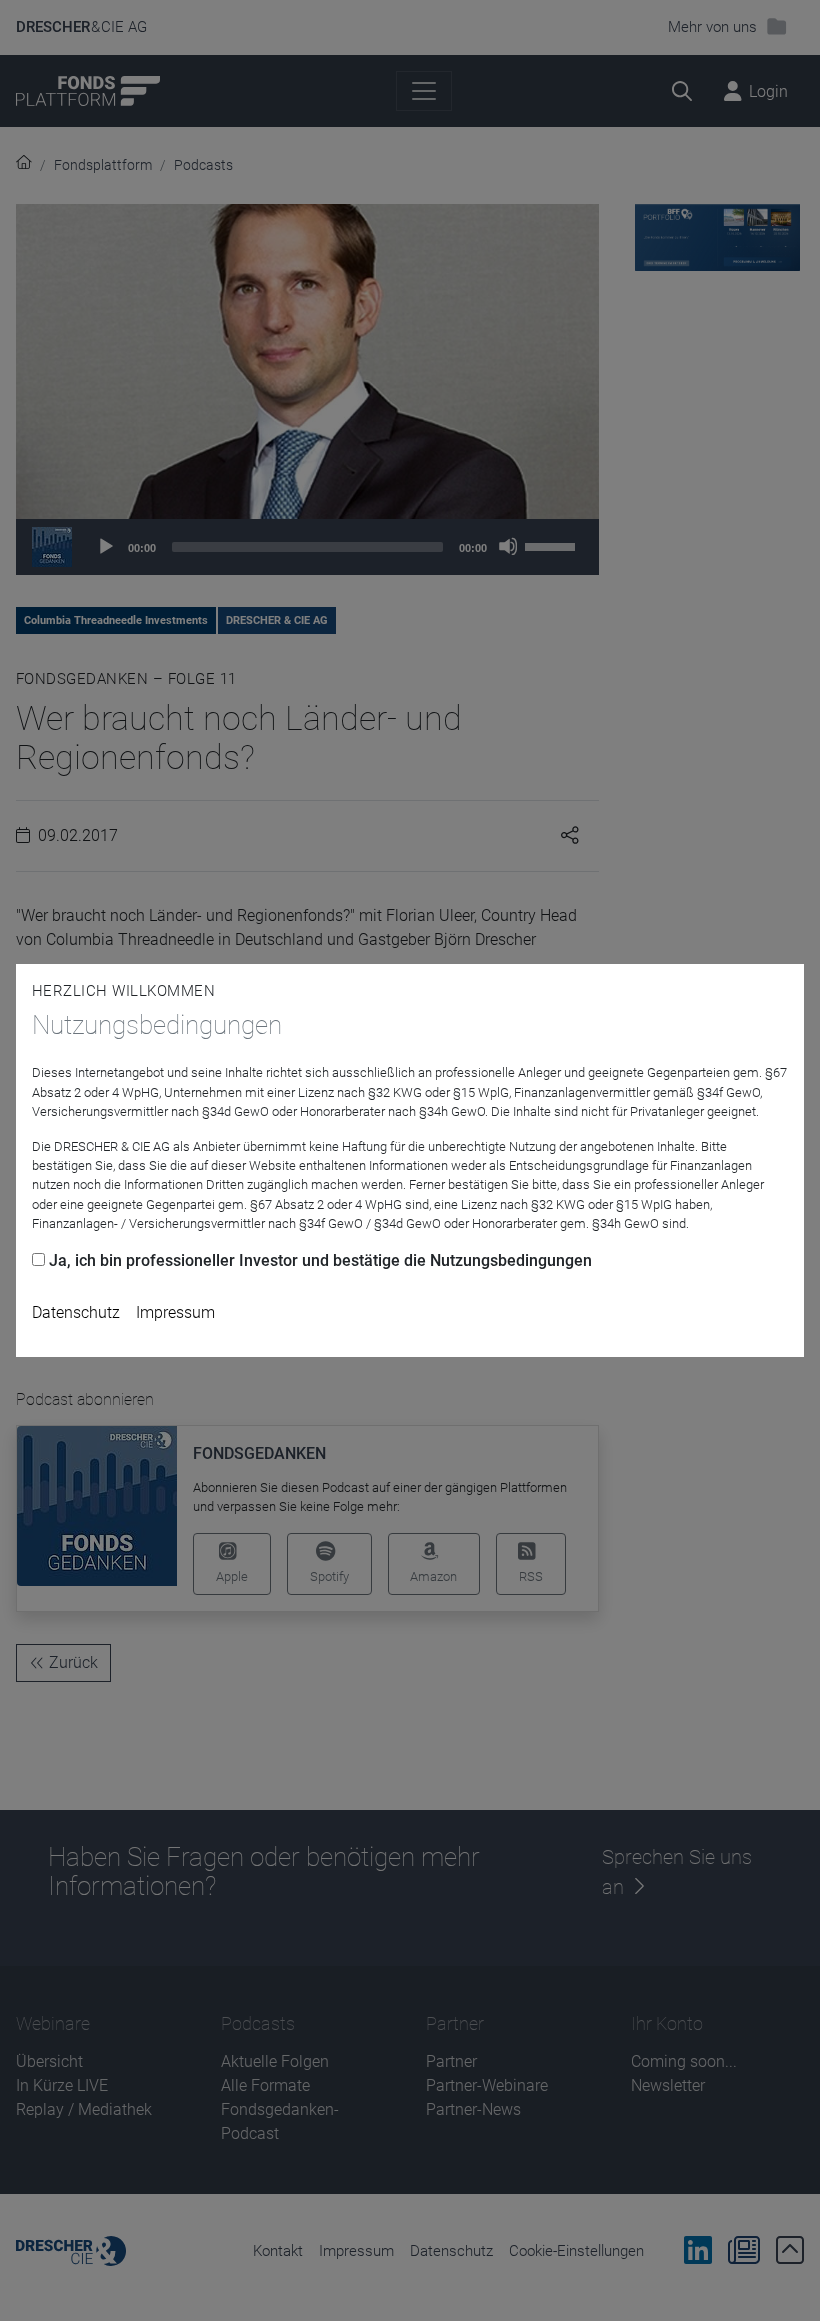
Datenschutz (76, 1312)
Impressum (175, 1312)
